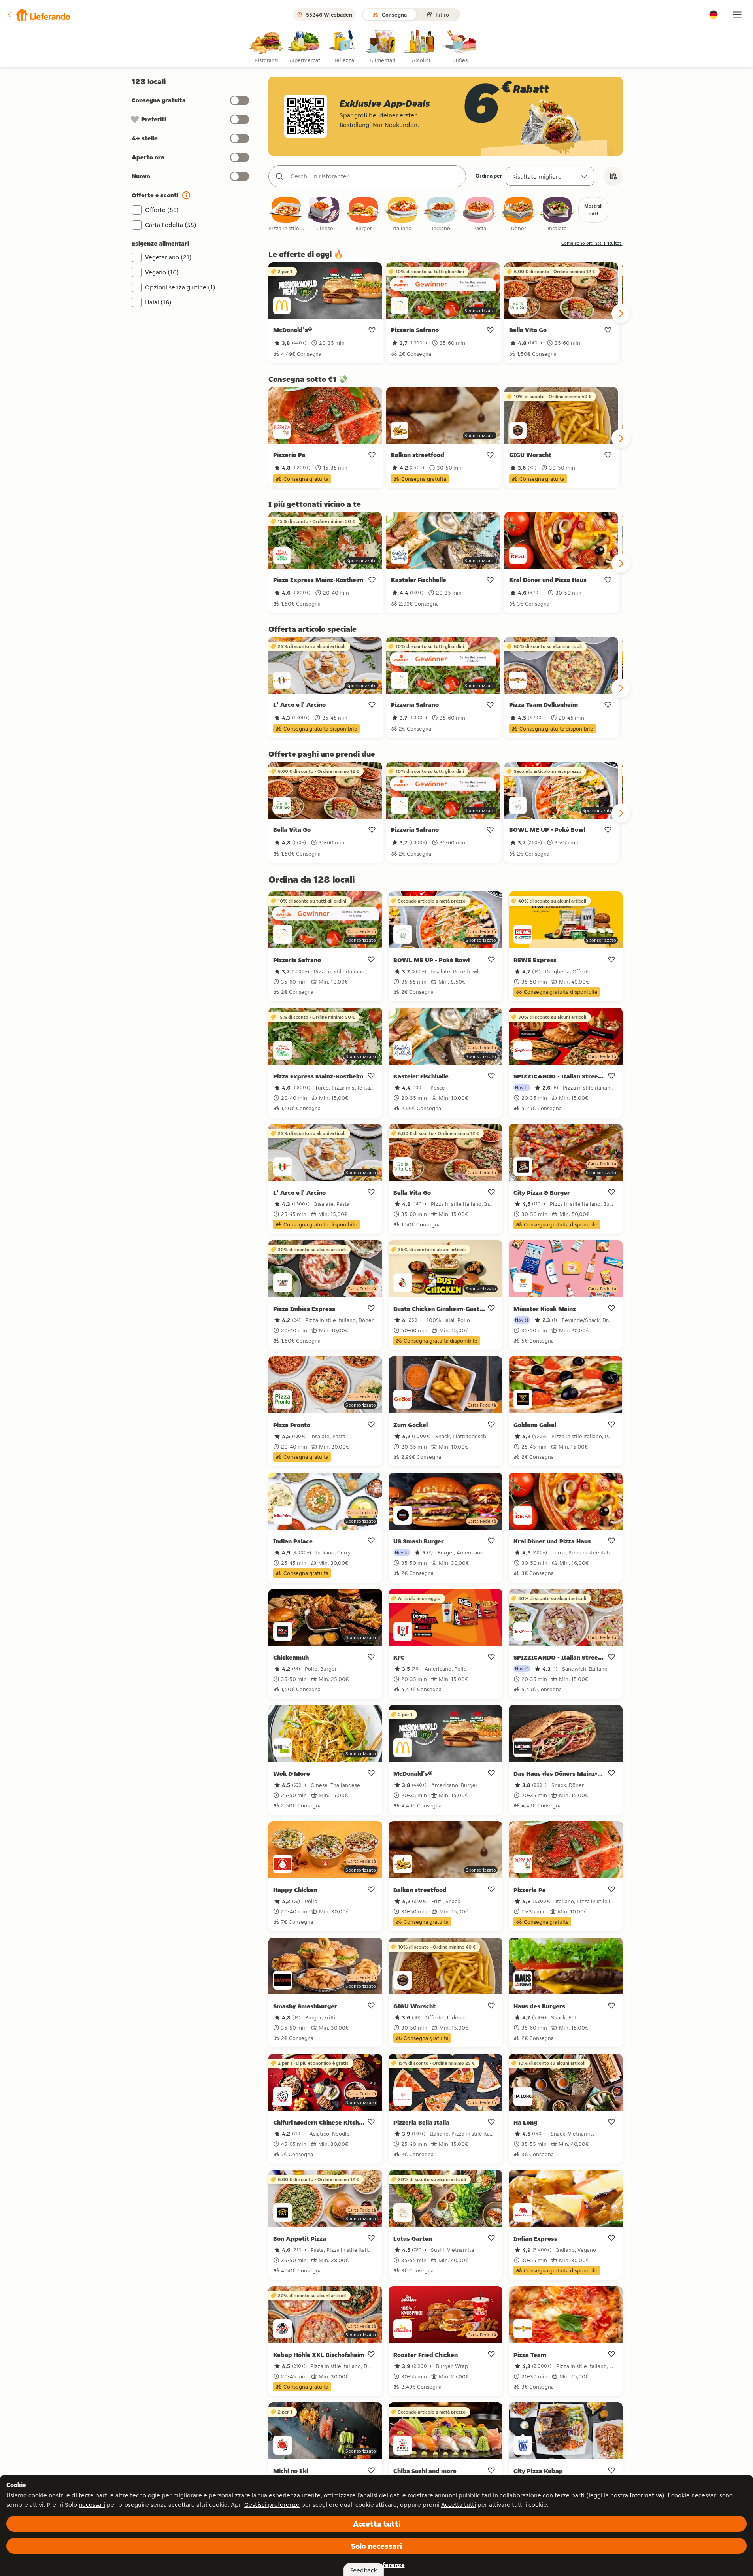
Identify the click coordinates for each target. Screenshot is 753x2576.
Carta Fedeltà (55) (171, 225)
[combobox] (375, 176)
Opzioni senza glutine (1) (180, 287)
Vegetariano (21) (168, 257)
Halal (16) (158, 302)
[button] (38, 15)
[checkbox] (286, 214)
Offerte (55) (162, 210)
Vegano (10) (162, 272)
